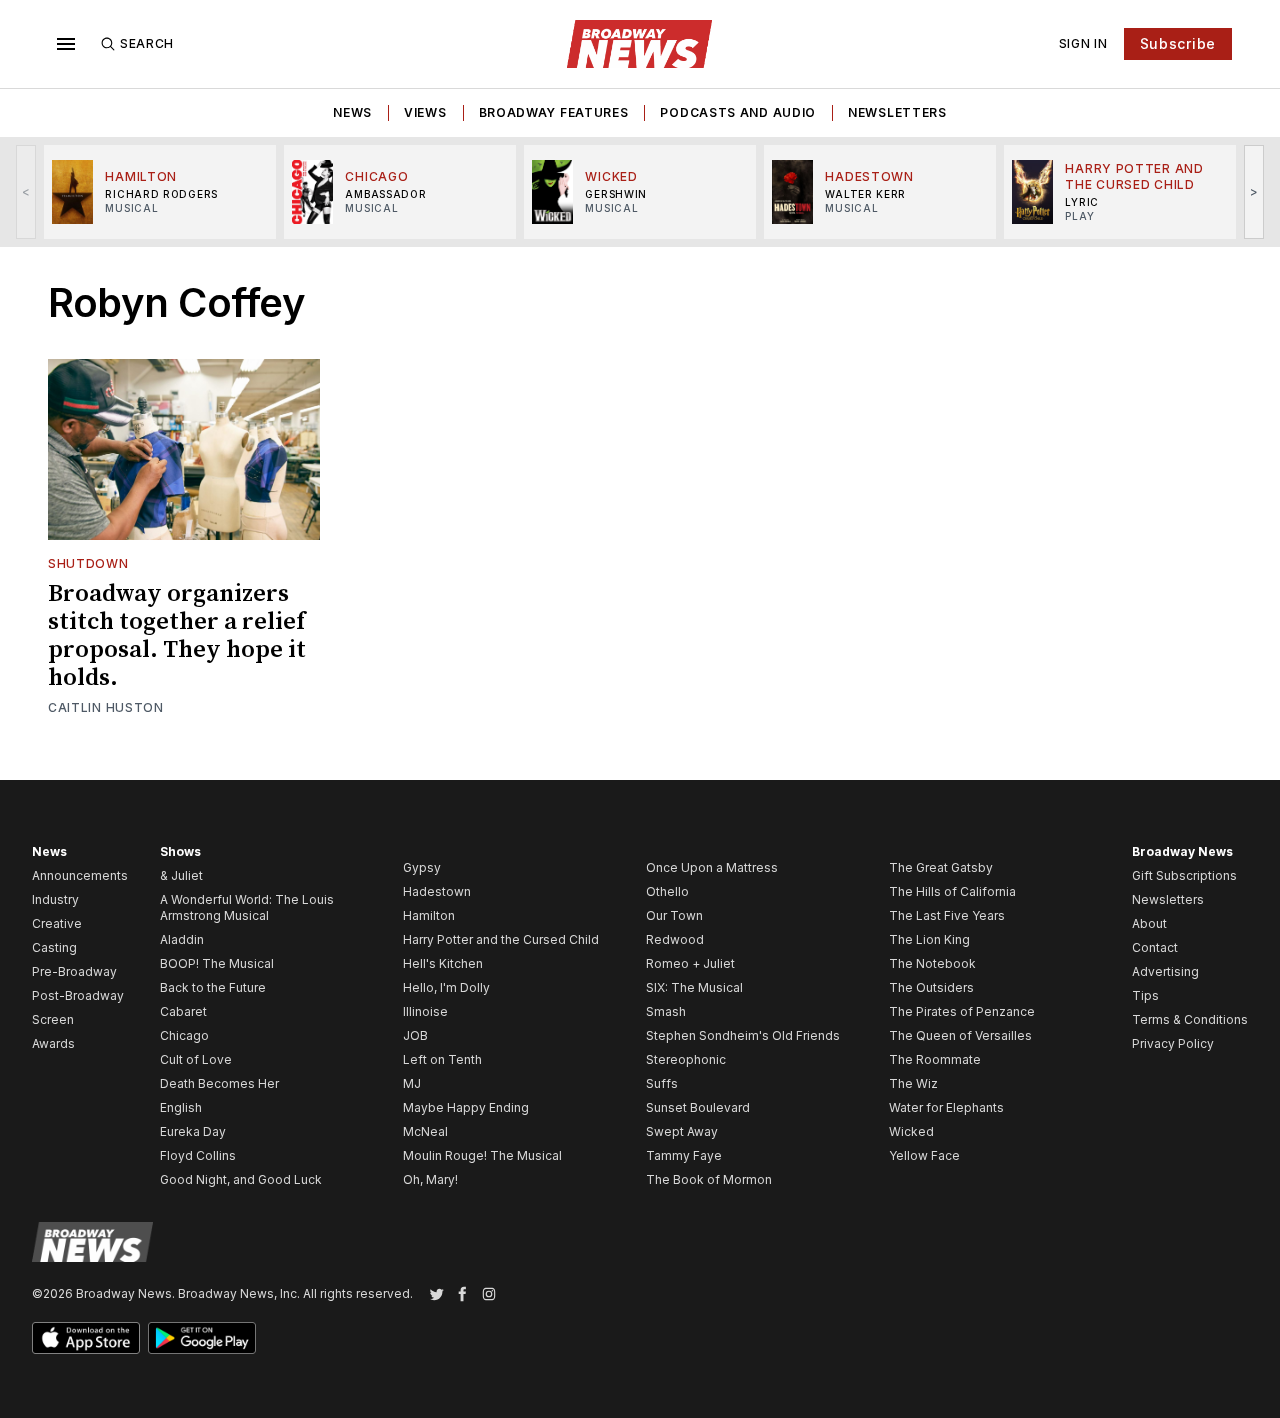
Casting (54, 947)
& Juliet (181, 875)
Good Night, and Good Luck (241, 1179)
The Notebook (932, 963)
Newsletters (897, 112)
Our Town (674, 915)
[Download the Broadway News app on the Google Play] (202, 1338)
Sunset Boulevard (698, 1107)
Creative (57, 923)
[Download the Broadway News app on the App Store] (86, 1338)
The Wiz (913, 1083)
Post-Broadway (78, 995)
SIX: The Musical (694, 987)
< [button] (26, 191)
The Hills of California (952, 891)
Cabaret (183, 1011)
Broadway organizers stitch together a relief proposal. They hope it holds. (177, 636)
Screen (53, 1019)
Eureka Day (193, 1131)
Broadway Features (554, 112)
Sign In (1083, 43)
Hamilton (429, 915)
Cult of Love (196, 1059)
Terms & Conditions (1190, 1019)
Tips (1145, 995)
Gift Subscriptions (1184, 875)
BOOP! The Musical (217, 963)
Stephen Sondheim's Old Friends (743, 1035)
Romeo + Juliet (690, 963)
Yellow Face (924, 1155)
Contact (1155, 947)
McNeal (425, 1131)
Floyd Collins (198, 1155)
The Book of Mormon (709, 1179)
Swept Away (682, 1131)
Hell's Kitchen (443, 963)
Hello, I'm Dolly (446, 987)
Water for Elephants (946, 1107)
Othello (667, 891)
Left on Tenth (442, 1059)
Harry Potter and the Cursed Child (501, 939)
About (1149, 923)
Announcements (80, 875)
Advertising (1165, 971)
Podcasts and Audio (738, 112)
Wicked (911, 1131)
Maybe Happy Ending (466, 1107)
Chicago (184, 1035)
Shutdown (88, 563)
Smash (666, 1011)
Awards (53, 1043)
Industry (55, 899)
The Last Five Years (947, 915)
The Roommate (935, 1059)
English (181, 1107)
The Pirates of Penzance (962, 1011)
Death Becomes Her (219, 1083)
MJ (412, 1083)
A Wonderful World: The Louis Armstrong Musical (247, 907)
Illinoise (425, 1011)
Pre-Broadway (74, 971)
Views (425, 112)
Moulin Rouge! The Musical (482, 1155)
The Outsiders (931, 987)
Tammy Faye (684, 1155)
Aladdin (182, 939)
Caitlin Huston (106, 707)
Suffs (662, 1083)
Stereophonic (686, 1059)
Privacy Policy (1173, 1043)
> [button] (1254, 191)
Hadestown (437, 891)
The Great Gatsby (941, 867)
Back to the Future (213, 987)
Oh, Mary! (430, 1179)
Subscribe (1178, 43)
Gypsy (422, 867)
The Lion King (929, 939)
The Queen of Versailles (960, 1035)
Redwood (675, 939)
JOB (415, 1035)
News (352, 112)
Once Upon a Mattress (712, 867)
